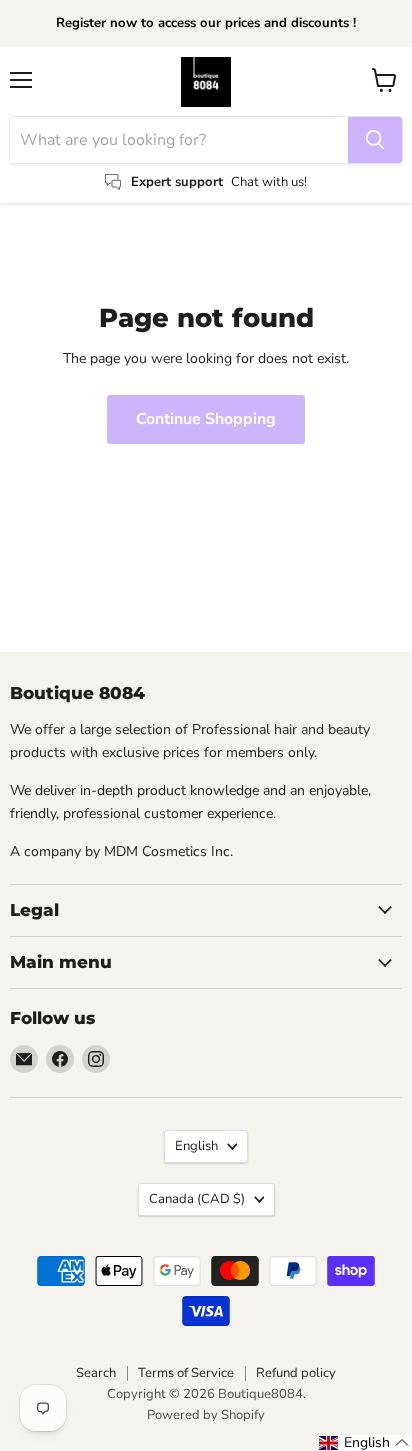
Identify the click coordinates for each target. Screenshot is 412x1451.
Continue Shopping (206, 419)
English (196, 1146)
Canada (197, 1199)
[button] (364, 1443)
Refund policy (296, 1373)
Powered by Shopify (206, 1415)
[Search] (375, 140)
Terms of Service (186, 1373)
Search (96, 1373)
